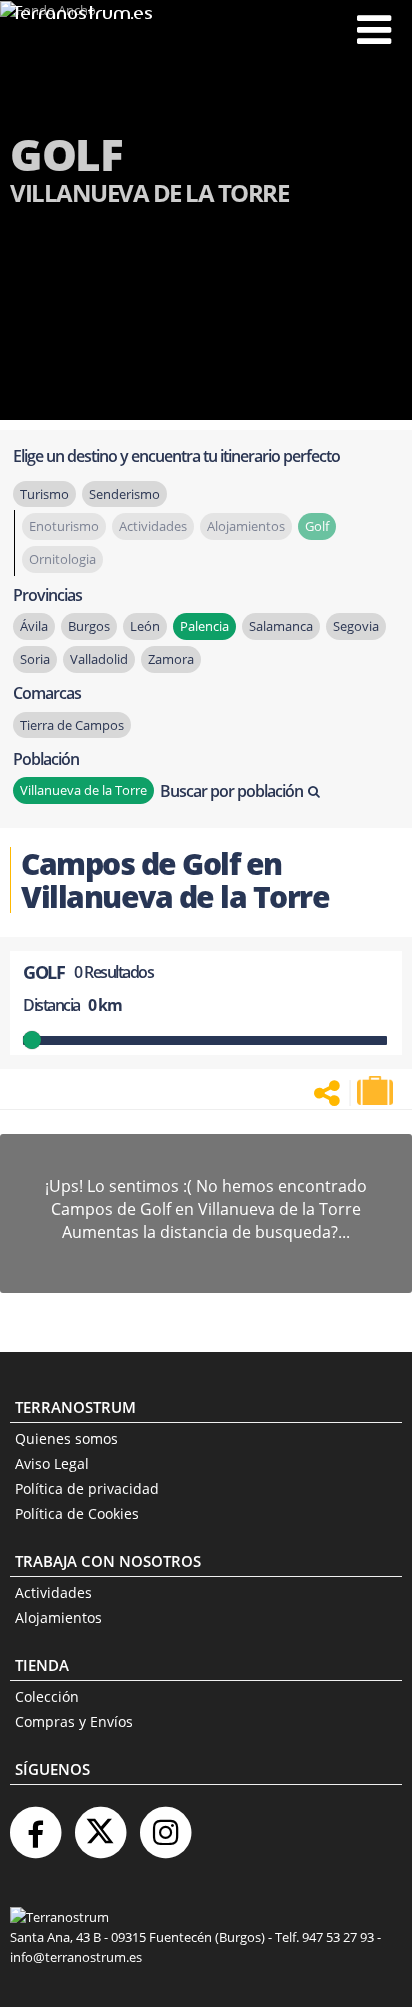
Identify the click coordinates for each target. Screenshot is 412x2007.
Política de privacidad (87, 1488)
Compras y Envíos (74, 1721)
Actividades (53, 1592)
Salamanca (281, 626)
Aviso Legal (52, 1463)
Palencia (204, 626)
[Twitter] (100, 1824)
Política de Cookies (77, 1513)
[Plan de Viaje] (377, 1091)
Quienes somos (66, 1438)
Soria (35, 659)
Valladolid (99, 659)
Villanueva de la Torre (83, 790)
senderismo (124, 494)
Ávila (34, 626)
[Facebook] (35, 1824)
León (145, 626)
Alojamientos (58, 1617)
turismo (44, 494)
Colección (47, 1696)
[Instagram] (165, 1824)
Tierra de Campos (72, 725)
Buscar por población (231, 791)
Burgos (89, 626)
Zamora (171, 659)
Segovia (356, 626)
